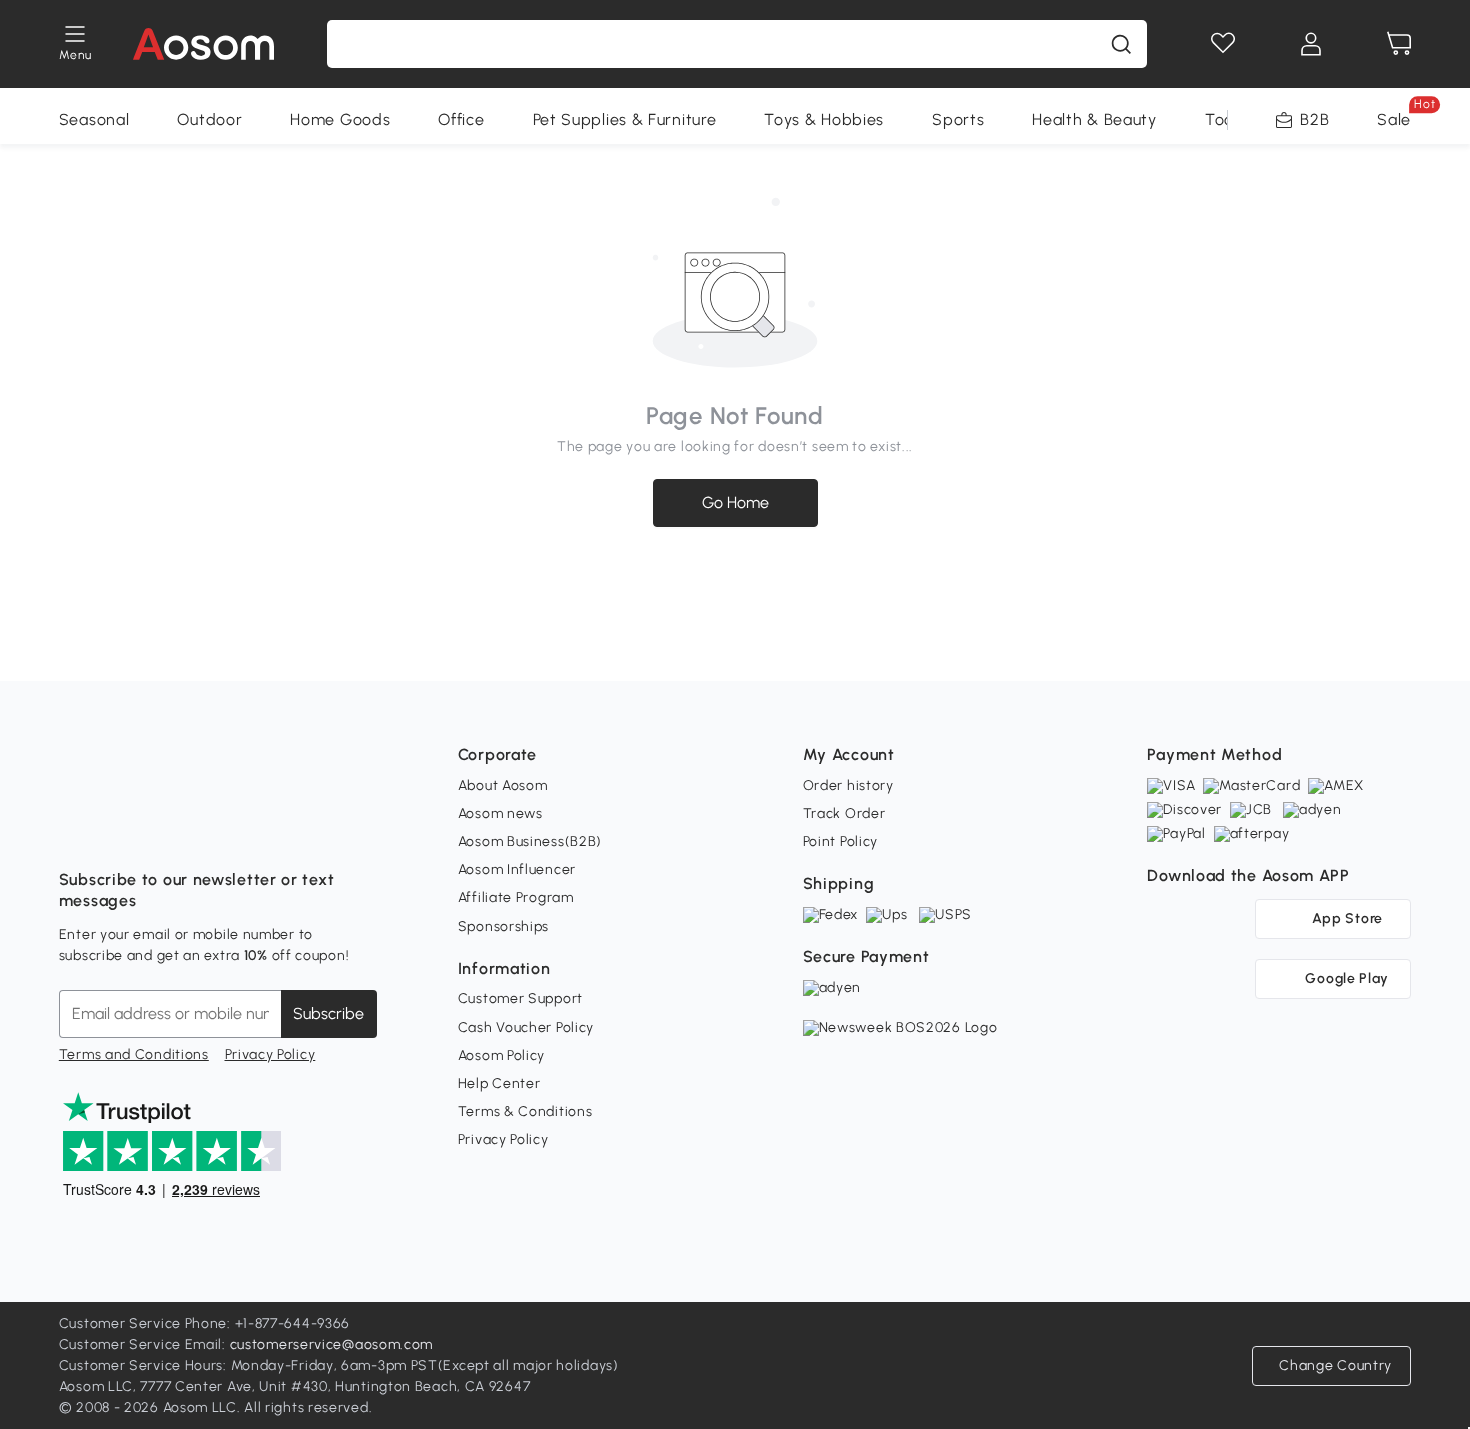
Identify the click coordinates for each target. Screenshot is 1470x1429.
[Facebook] (75, 830)
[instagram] (119, 830)
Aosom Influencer (517, 869)
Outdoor (209, 119)
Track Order (844, 813)
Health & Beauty (1094, 119)
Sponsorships (503, 926)
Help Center (499, 1083)
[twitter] (251, 830)
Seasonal (94, 119)
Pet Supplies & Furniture (625, 119)
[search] (1121, 44)
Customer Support (520, 998)
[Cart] (1399, 44)
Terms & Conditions (525, 1111)
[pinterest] (207, 830)
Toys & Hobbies (824, 119)
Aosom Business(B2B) (530, 841)
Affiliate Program (516, 897)
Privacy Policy (270, 1054)
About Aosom (503, 785)
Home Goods (340, 119)
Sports (958, 119)
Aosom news (500, 813)
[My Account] (1311, 44)
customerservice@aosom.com (332, 1344)
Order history (848, 785)
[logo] (203, 44)
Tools (1225, 119)
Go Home (735, 502)
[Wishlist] (1223, 44)
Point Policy (840, 841)
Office (461, 119)
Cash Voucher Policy (526, 1027)
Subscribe (328, 1013)
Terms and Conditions (134, 1054)
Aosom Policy (501, 1055)
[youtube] (163, 830)
